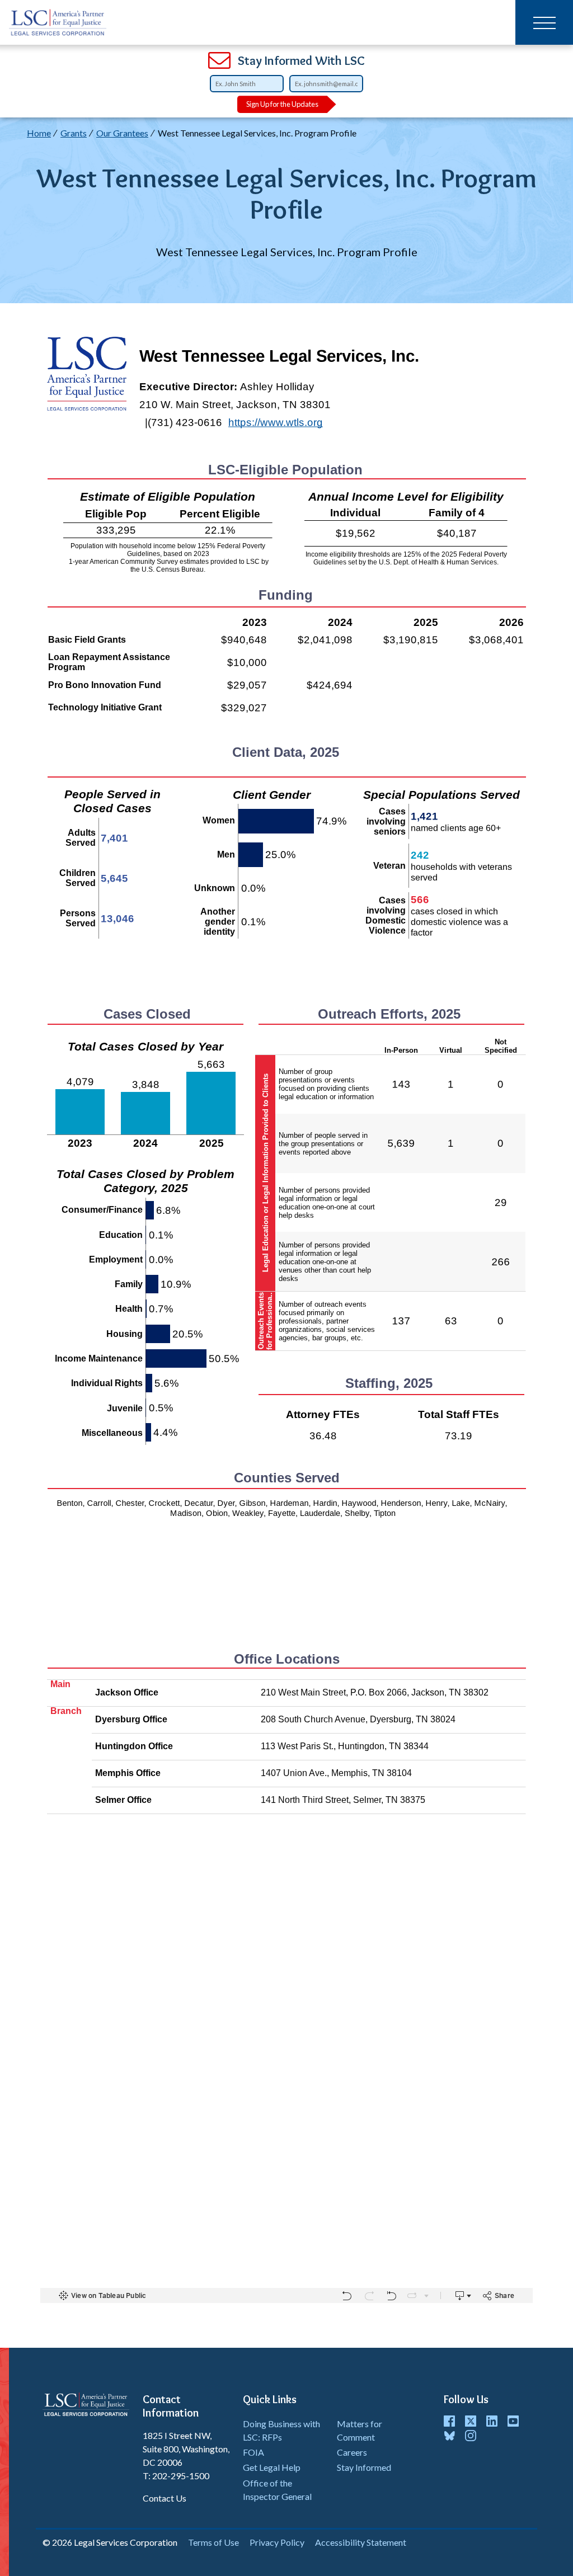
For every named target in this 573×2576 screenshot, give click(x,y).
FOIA (253, 2452)
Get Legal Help (272, 2467)
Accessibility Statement (361, 2542)
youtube (513, 2421)
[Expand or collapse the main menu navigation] (544, 22)
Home (39, 133)
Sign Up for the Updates (282, 104)
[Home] (58, 22)
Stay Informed (364, 2467)
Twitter (471, 2421)
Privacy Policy (277, 2542)
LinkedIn (492, 2421)
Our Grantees (122, 133)
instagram (471, 2436)
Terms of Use (213, 2542)
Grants (74, 133)
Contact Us (165, 2498)
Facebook (449, 2421)
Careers (352, 2452)
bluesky (449, 2436)
